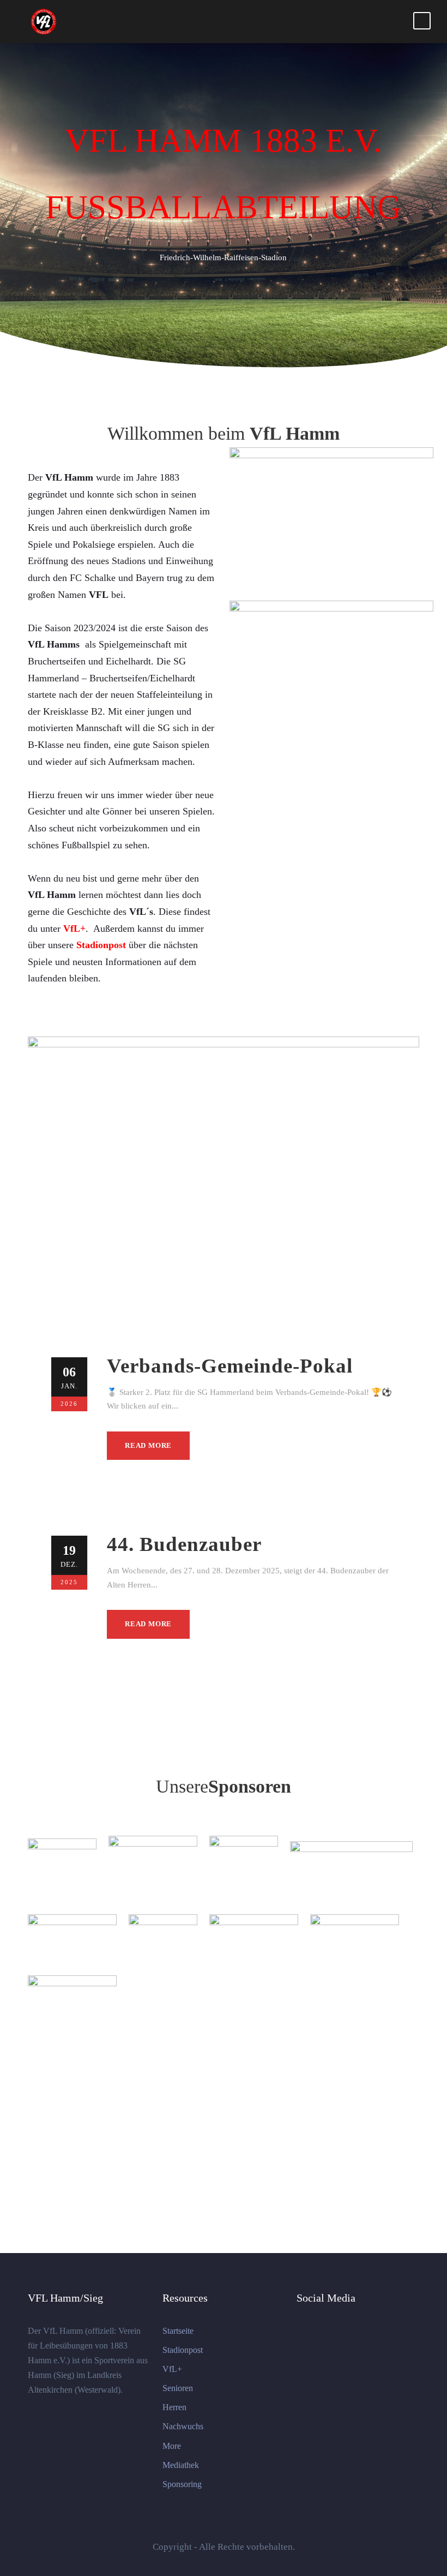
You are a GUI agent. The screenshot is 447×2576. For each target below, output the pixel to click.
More (172, 2446)
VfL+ (172, 2369)
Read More (148, 1445)
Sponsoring (182, 2484)
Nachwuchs (183, 2426)
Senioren (178, 2388)
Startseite (178, 2331)
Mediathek (181, 2465)
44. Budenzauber (184, 1544)
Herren (174, 2407)
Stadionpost (183, 2350)
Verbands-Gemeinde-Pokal (230, 1366)
